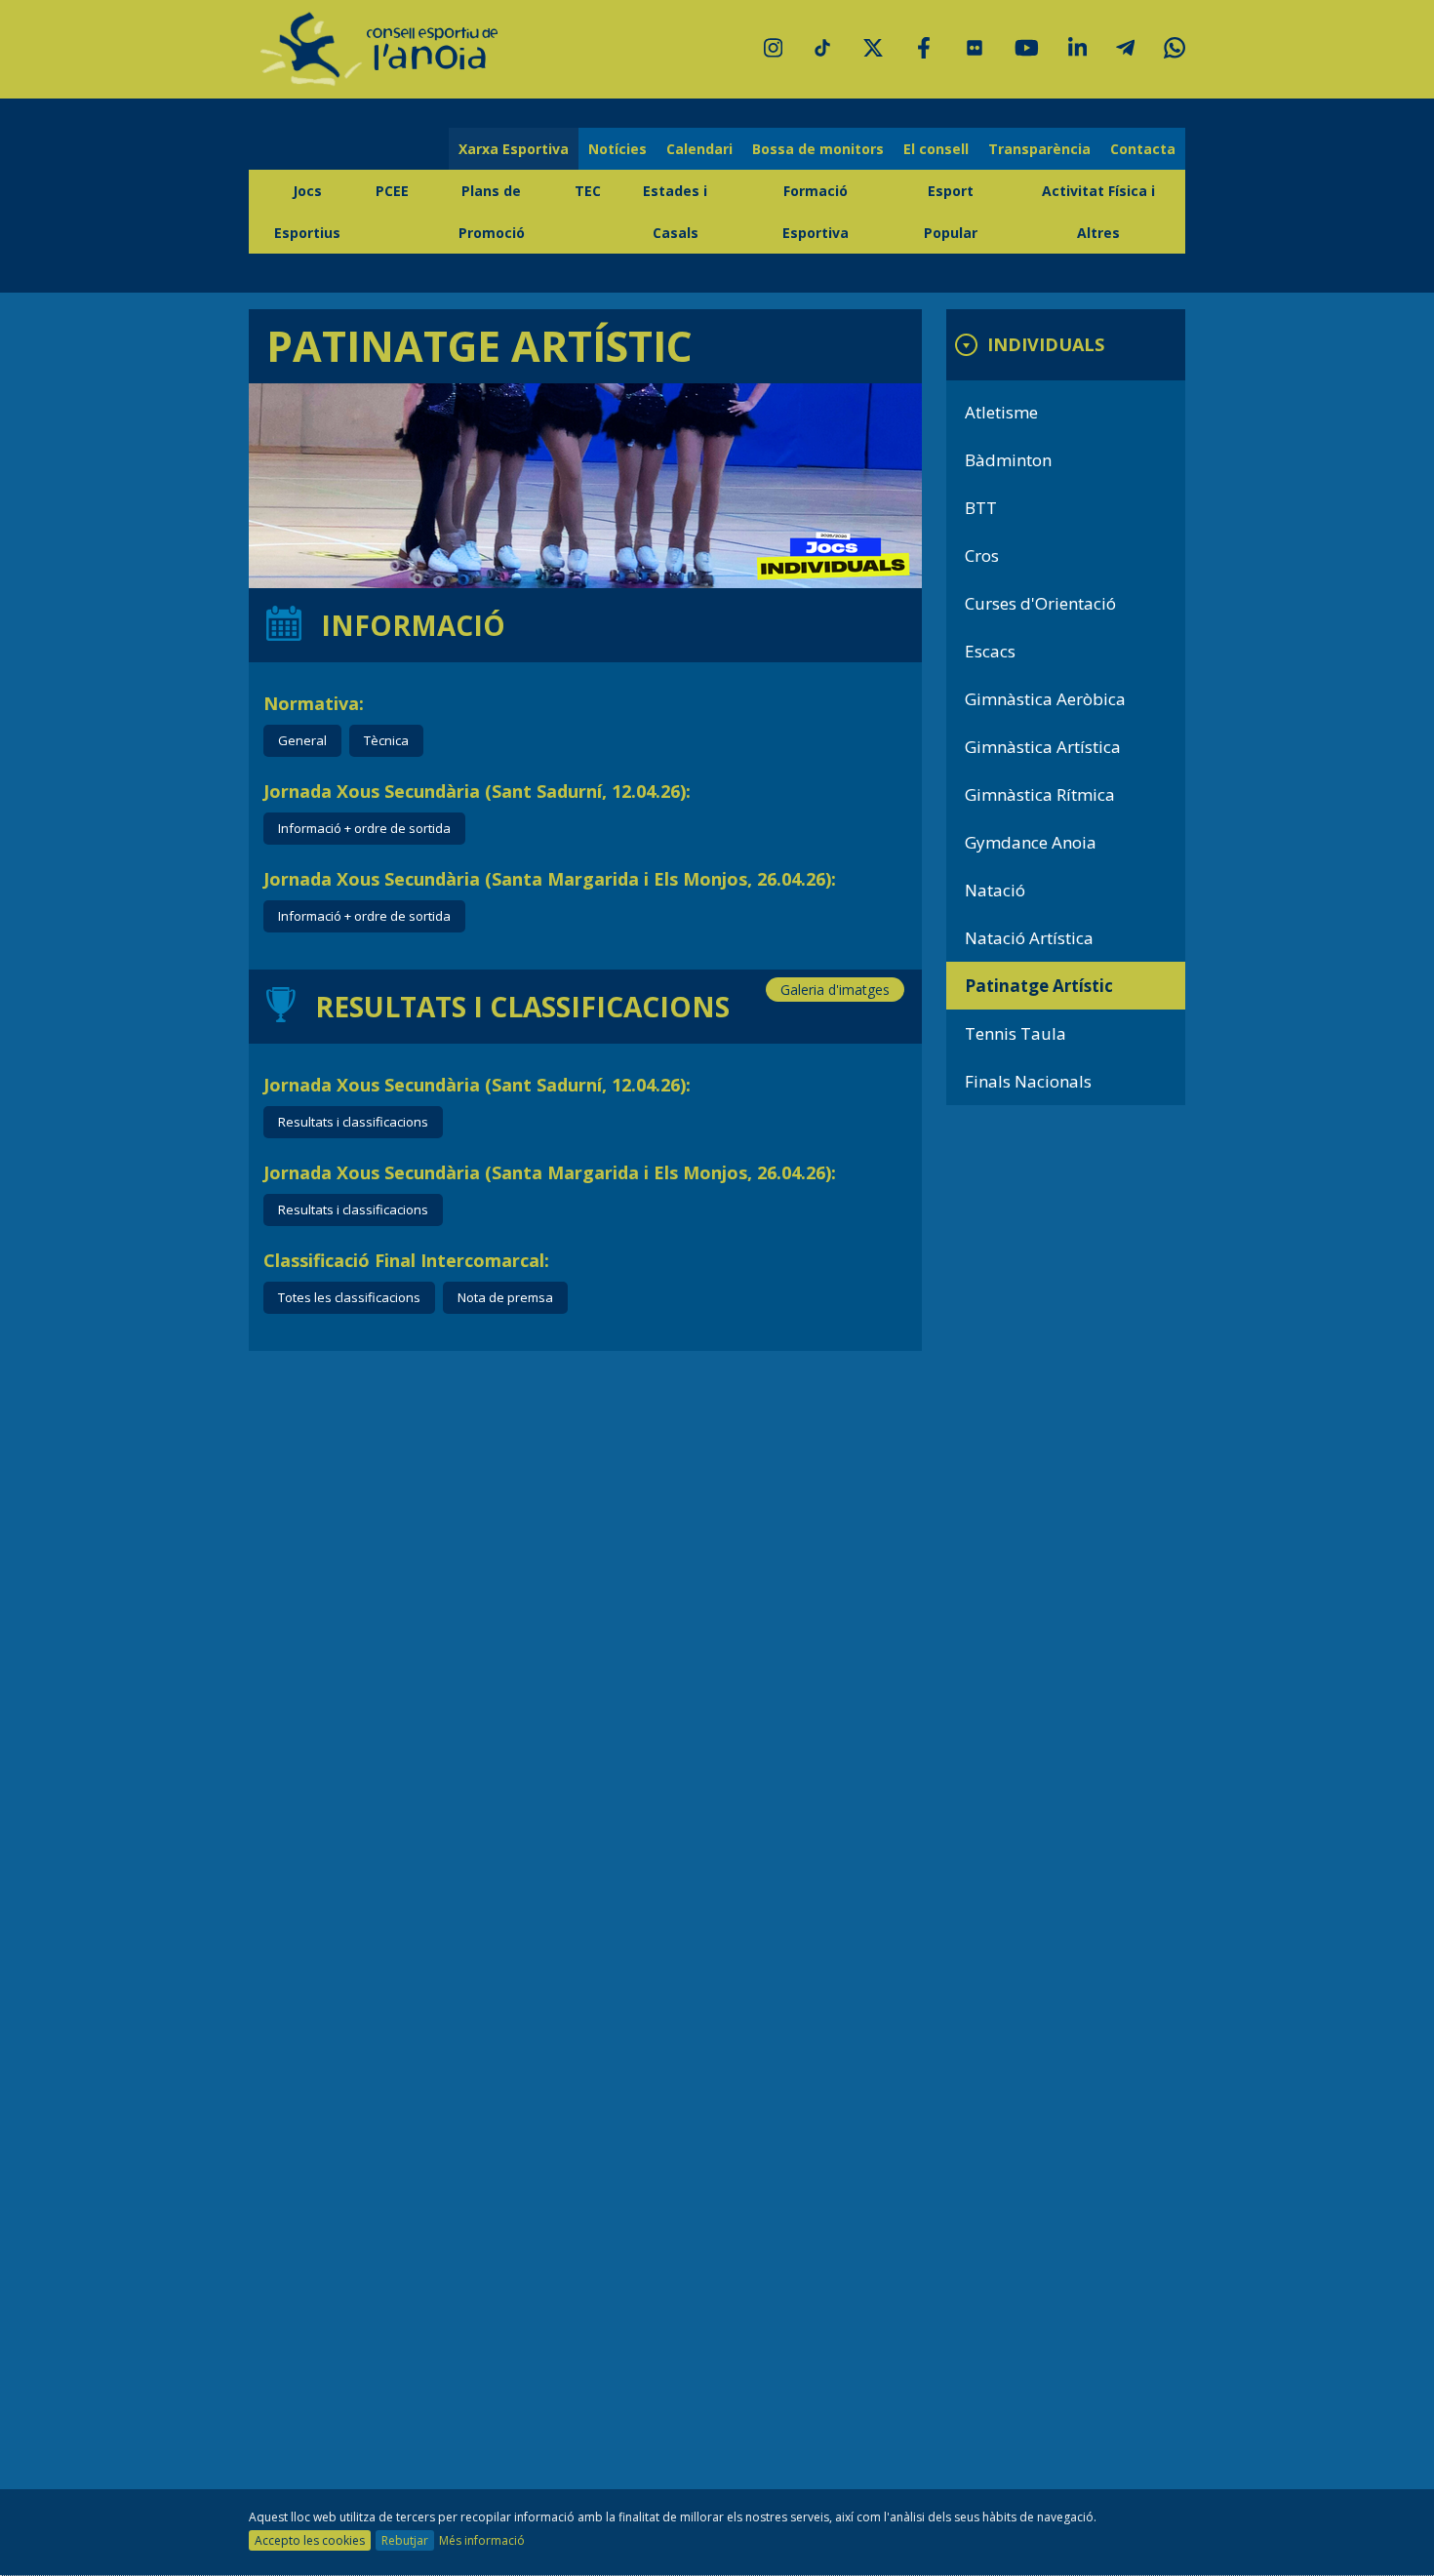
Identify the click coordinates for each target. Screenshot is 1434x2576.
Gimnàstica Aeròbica (1045, 699)
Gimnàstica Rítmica (1040, 794)
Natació (995, 890)
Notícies (617, 149)
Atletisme (1001, 412)
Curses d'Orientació (1040, 603)
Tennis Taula (1016, 1033)
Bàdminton (1008, 460)
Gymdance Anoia (1031, 842)
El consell (936, 149)
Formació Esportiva (816, 212)
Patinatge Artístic (1039, 986)
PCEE (392, 191)
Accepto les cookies (310, 2540)
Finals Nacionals (1028, 1081)
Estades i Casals (675, 212)
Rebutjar (405, 2540)
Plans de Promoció (492, 212)
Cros (982, 555)
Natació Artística (1029, 938)
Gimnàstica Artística (1043, 747)
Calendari (699, 149)
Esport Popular (951, 212)
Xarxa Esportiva (514, 149)
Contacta (1143, 149)
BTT (981, 508)
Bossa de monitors (818, 149)
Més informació (482, 2540)
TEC (588, 191)
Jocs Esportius (307, 212)
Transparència (1039, 149)
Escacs (990, 651)
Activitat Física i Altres (1098, 212)
